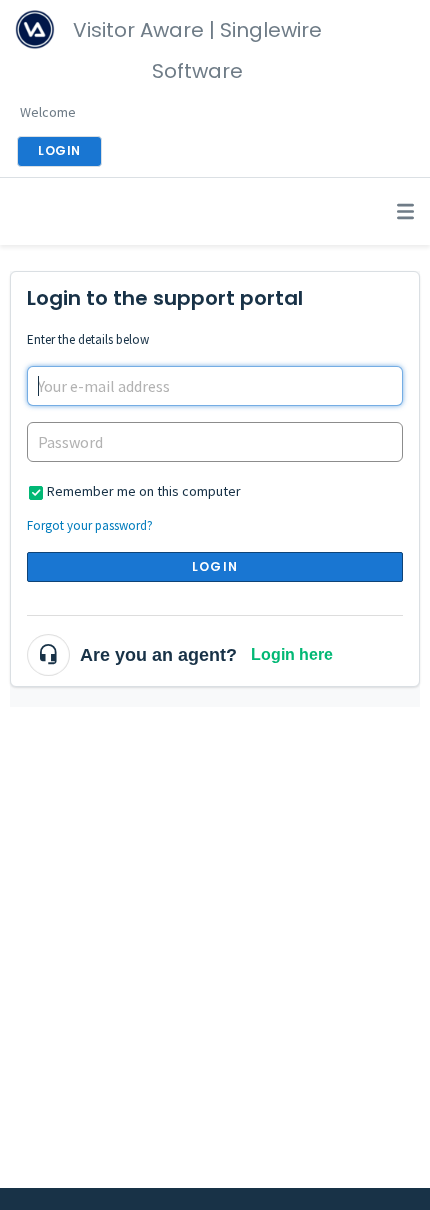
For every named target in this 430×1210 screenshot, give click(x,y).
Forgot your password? (90, 525)
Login (215, 566)
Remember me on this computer (144, 491)
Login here (292, 654)
